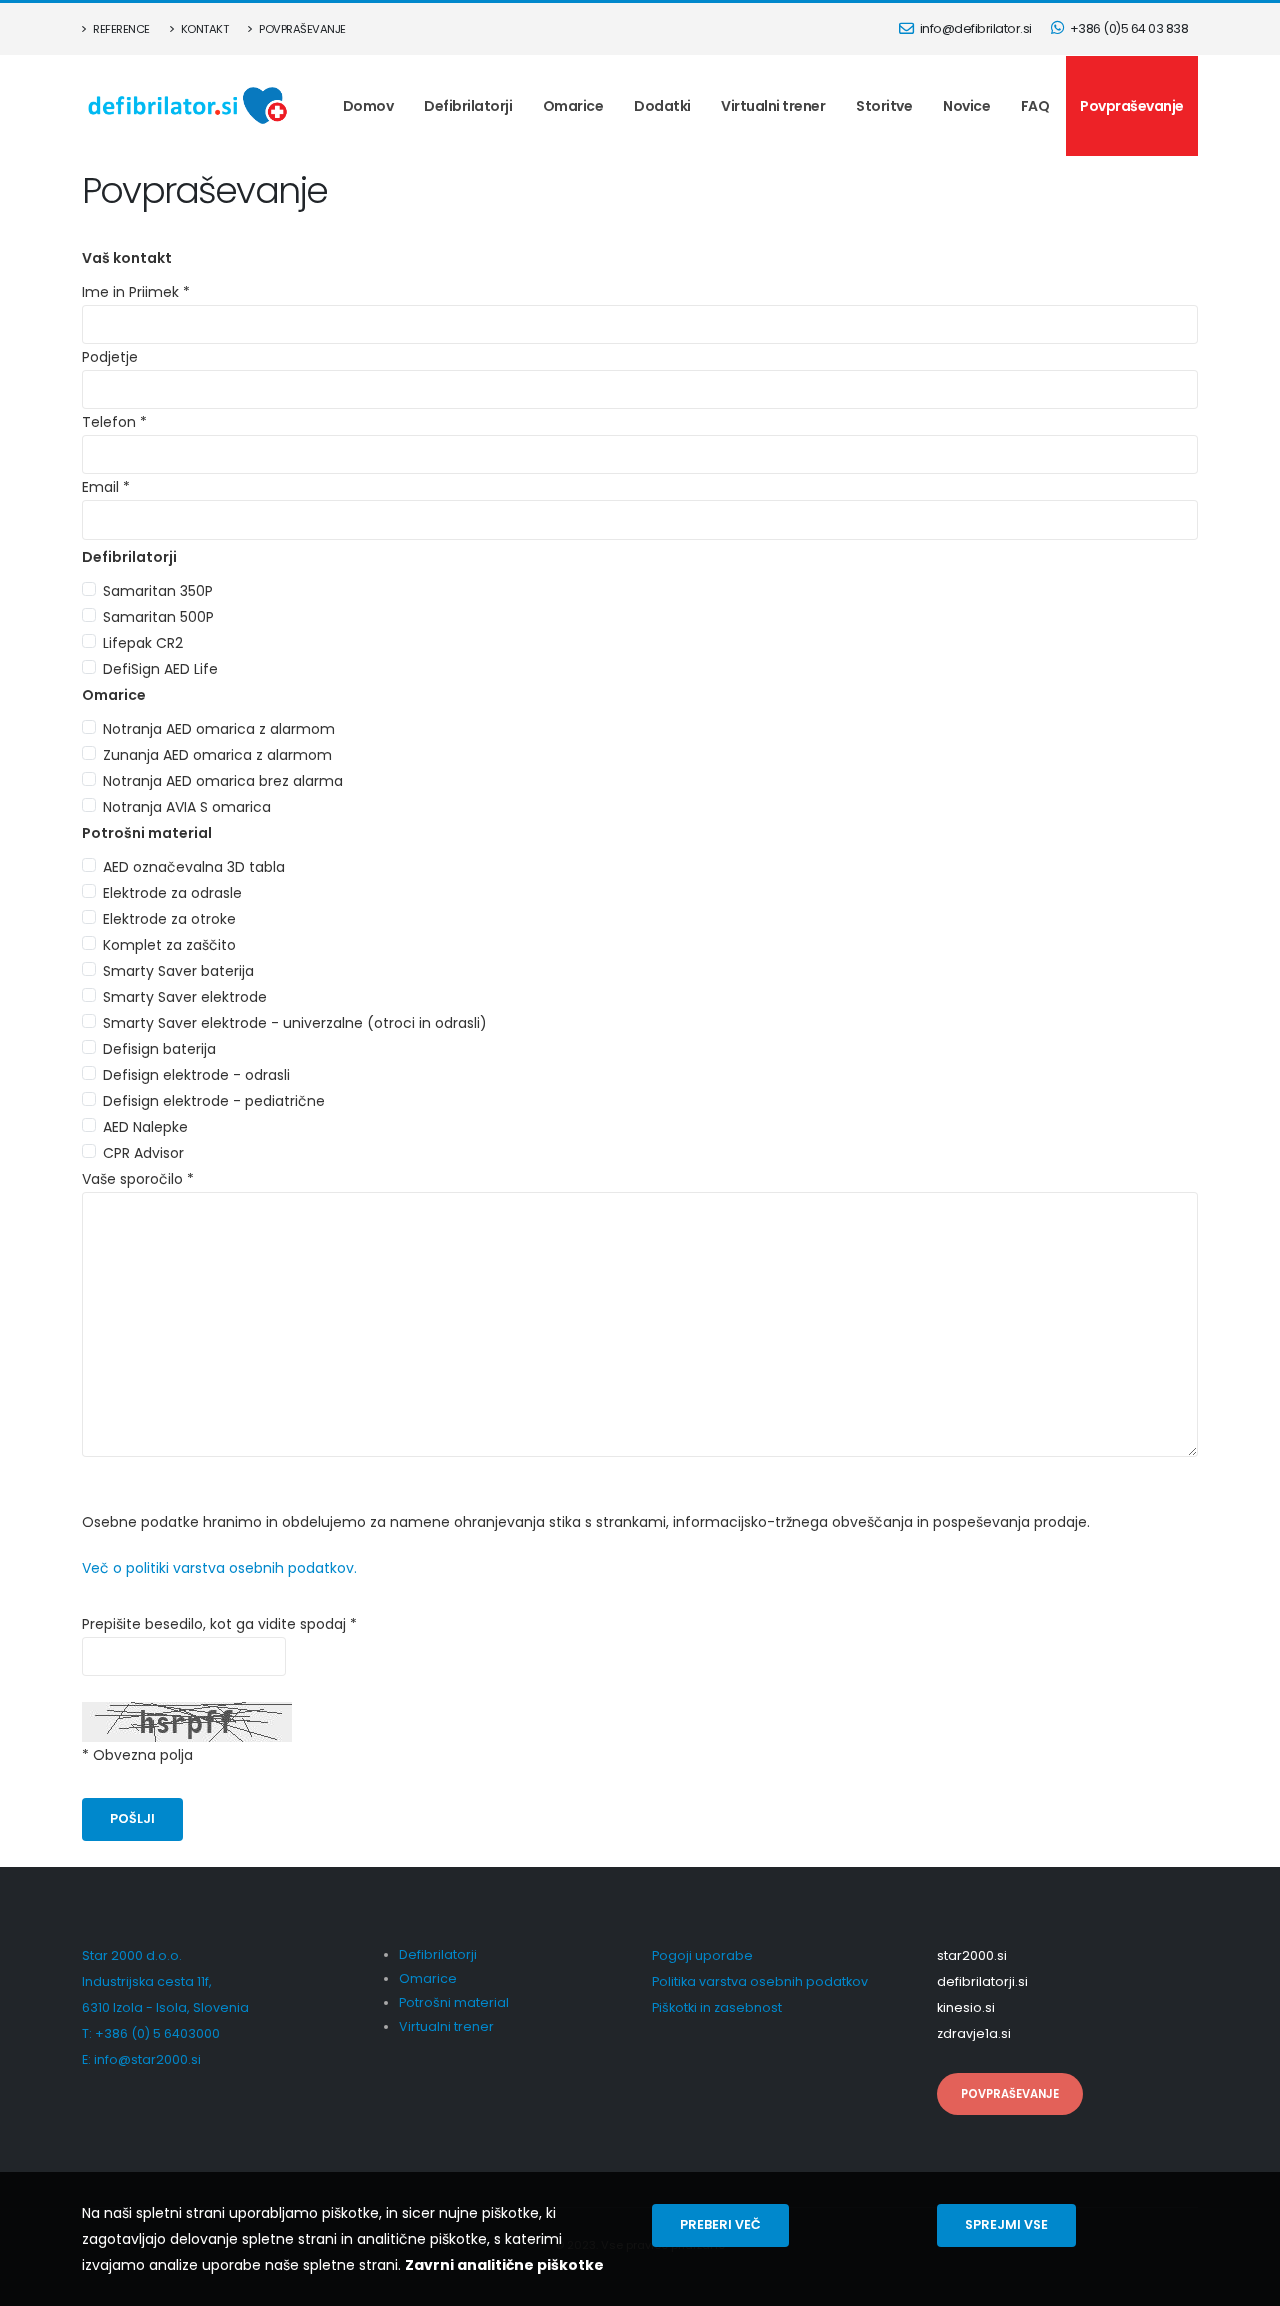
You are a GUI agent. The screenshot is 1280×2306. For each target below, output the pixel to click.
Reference (120, 29)
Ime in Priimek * (136, 292)
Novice (966, 106)
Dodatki (662, 106)
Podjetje (110, 357)
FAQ (1035, 106)
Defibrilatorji (468, 106)
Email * (106, 487)
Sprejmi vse (1006, 2224)
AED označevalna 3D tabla (194, 867)
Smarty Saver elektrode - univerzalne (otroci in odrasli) (295, 1023)
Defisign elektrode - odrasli (196, 1075)
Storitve (884, 106)
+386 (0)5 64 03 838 (1127, 28)
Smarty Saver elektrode (185, 997)
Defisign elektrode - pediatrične (214, 1101)
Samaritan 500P (158, 617)
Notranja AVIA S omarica (187, 807)
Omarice (573, 106)
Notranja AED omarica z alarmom (219, 729)
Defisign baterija (159, 1049)
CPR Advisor (143, 1153)
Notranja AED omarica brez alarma (223, 781)
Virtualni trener (773, 106)
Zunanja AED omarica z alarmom (217, 755)
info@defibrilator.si (974, 28)
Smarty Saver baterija (178, 971)
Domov (368, 106)
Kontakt (203, 29)
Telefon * (114, 422)
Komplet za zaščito (169, 945)
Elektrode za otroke (169, 919)
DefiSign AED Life (160, 669)
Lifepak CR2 (143, 643)
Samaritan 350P (158, 591)
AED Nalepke (145, 1127)
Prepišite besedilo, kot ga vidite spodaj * (219, 1624)
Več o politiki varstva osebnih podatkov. (219, 1568)
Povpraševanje (301, 29)
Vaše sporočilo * (138, 1179)
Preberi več (720, 2224)
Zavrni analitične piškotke (504, 2265)
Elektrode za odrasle (172, 893)
